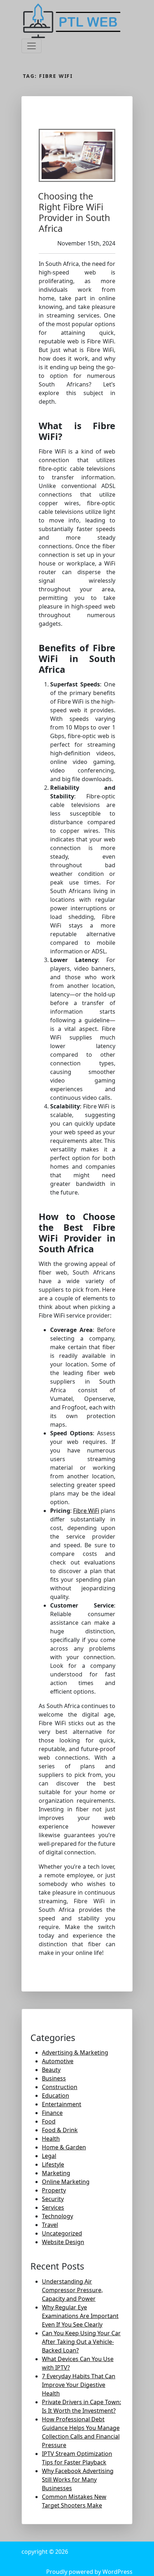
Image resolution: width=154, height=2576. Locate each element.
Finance (52, 2113)
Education (56, 2096)
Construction (60, 2087)
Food (49, 2121)
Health (51, 2139)
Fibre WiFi (86, 1511)
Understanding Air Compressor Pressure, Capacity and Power (72, 2290)
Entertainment (62, 2104)
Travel (50, 2225)
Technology (57, 2216)
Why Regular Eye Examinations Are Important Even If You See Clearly (80, 2316)
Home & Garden (64, 2147)
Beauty (51, 2070)
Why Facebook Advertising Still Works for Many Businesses (78, 2479)
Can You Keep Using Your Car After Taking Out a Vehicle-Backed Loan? (81, 2342)
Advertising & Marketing (75, 2052)
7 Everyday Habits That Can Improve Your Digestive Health (79, 2385)
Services (53, 2207)
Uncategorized (62, 2233)
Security (53, 2199)
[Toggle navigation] (32, 46)
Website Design (63, 2242)
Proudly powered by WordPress (89, 2572)
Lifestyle (53, 2164)
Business (54, 2078)
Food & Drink (60, 2130)
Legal (49, 2156)
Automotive (58, 2061)
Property (54, 2190)
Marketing (56, 2173)
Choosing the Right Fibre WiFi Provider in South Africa (74, 212)
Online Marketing (66, 2182)
